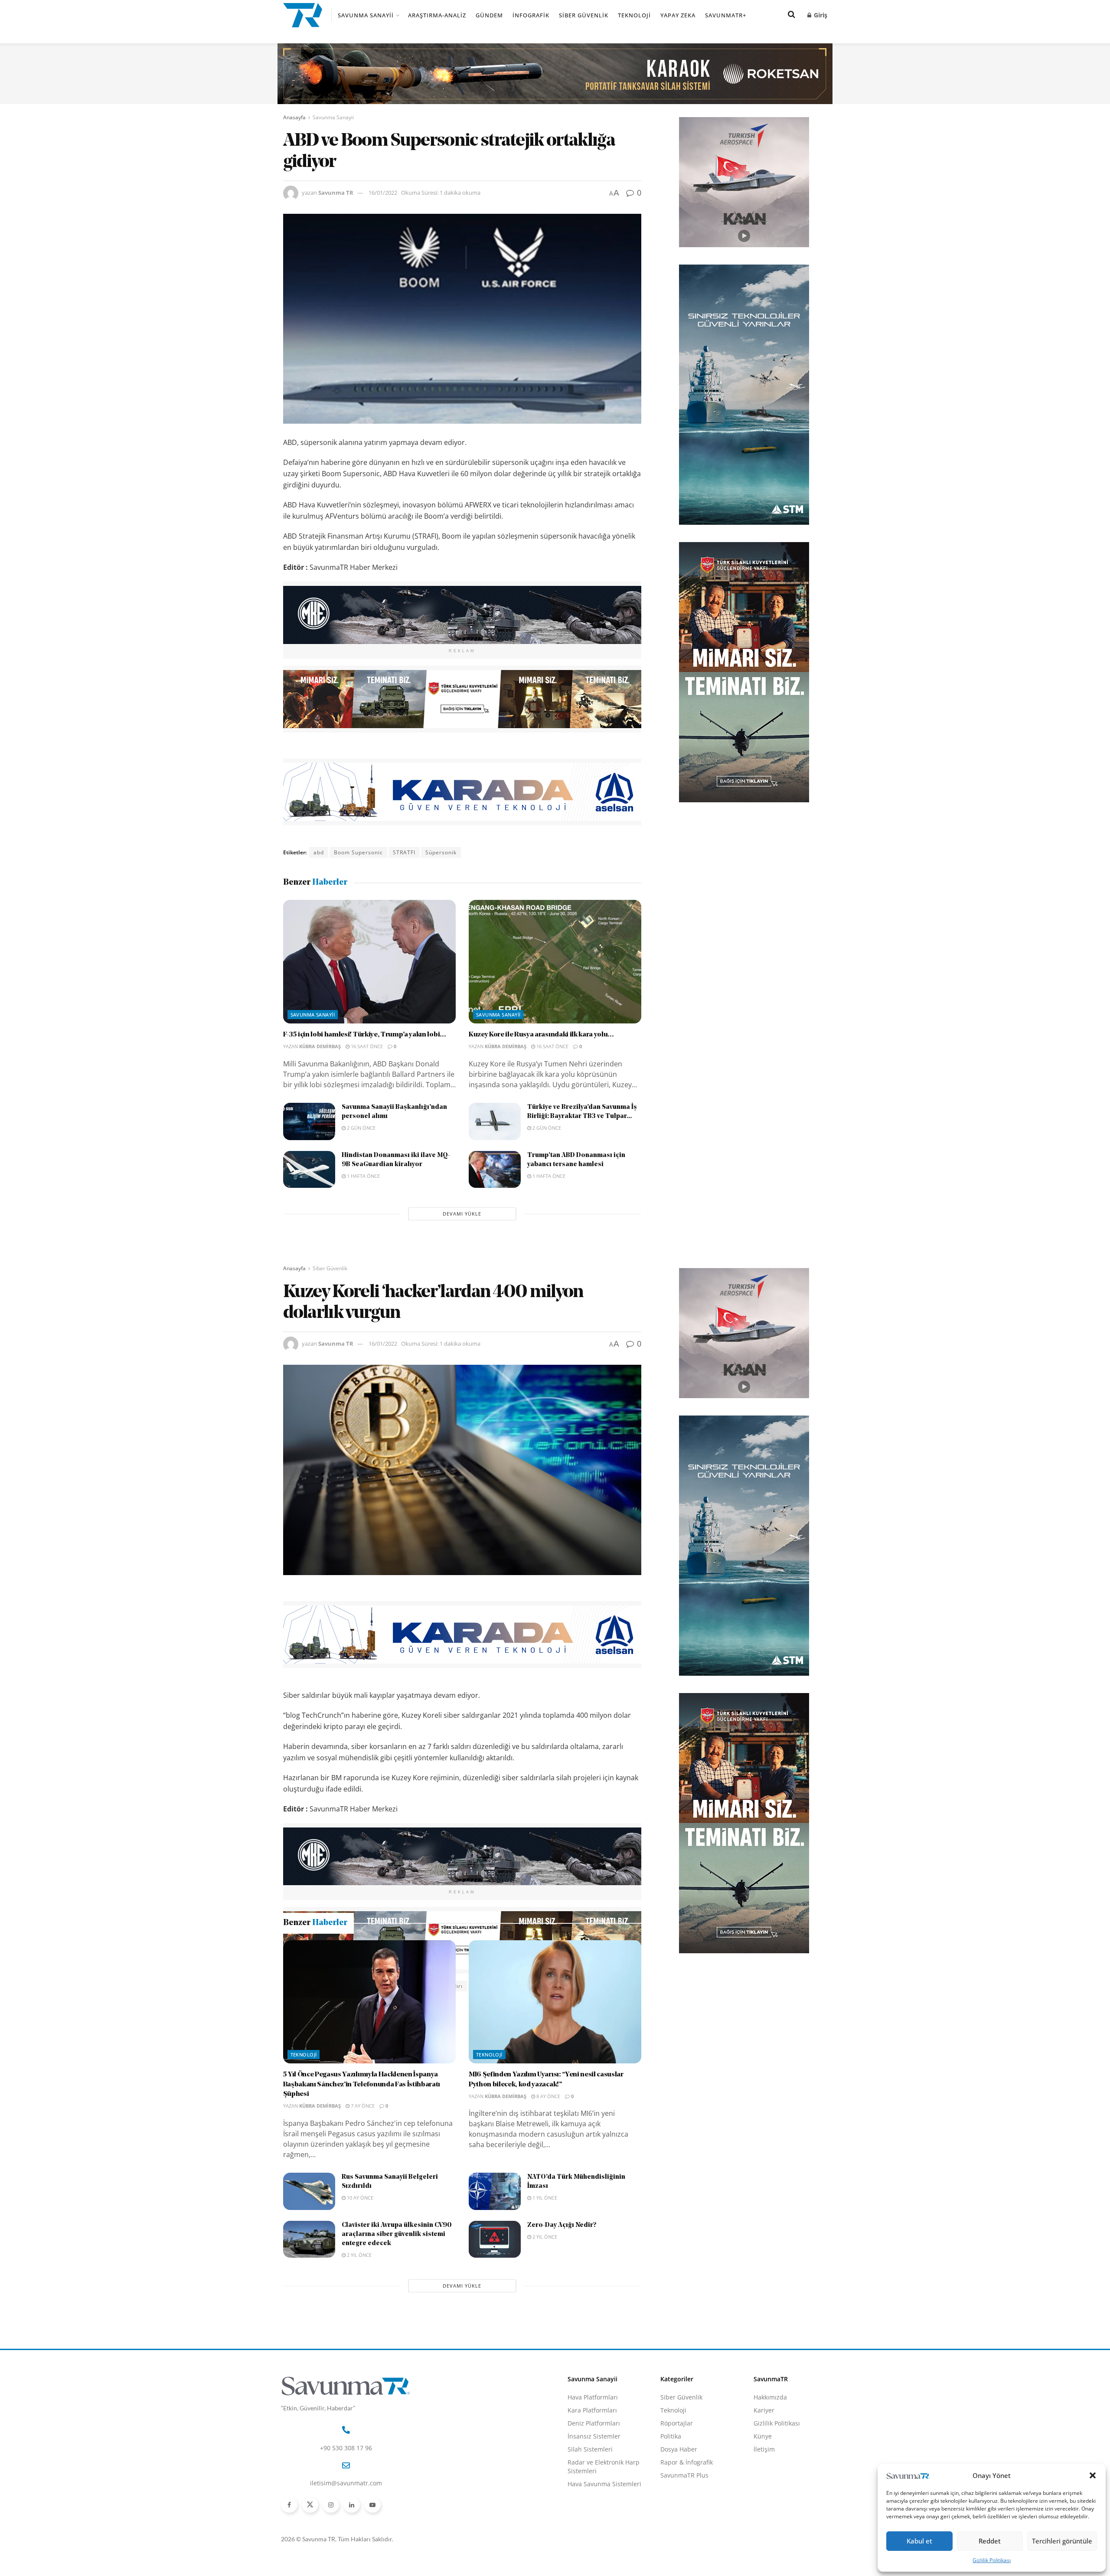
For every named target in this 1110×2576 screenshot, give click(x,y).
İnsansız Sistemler (594, 2530)
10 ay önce (359, 2291)
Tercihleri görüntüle (1062, 2541)
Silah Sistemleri (590, 2543)
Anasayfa (294, 117)
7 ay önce (362, 2199)
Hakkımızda (770, 2491)
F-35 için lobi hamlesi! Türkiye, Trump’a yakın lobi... (365, 1035)
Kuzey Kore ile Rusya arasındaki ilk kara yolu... (541, 1035)
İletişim (764, 2543)
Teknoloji (634, 15)
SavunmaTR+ (726, 15)
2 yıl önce (359, 2349)
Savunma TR (336, 193)
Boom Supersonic (358, 852)
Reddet (990, 2541)
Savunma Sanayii (366, 15)
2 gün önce (361, 1128)
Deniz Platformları (594, 2517)
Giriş (820, 15)
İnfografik (531, 15)
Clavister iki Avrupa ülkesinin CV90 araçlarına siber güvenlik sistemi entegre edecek (397, 2328)
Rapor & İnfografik (687, 2556)
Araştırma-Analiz (437, 15)
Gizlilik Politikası (992, 2560)
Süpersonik (441, 852)
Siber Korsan (491, 1986)
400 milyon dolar (337, 1986)
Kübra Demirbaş (320, 1046)
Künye (763, 2530)
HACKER (382, 1986)
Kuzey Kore (419, 1986)
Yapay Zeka (678, 15)
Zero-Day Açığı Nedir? (562, 2319)
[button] (1093, 2475)
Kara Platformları (592, 2504)
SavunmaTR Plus (684, 2569)
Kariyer (764, 2504)
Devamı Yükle (462, 1214)
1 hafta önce (363, 1176)
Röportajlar (677, 2517)
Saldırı (454, 1986)
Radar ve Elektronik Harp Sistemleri (604, 2560)
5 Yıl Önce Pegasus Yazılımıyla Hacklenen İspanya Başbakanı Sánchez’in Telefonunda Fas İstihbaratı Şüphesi (362, 2178)
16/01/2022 (383, 193)
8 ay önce (548, 2190)
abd (319, 852)
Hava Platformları (593, 2491)
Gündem (489, 15)
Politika (671, 2530)
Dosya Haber (679, 2543)
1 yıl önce (544, 2291)
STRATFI (404, 852)
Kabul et (919, 2541)
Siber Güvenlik (584, 15)
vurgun (528, 1986)
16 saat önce (366, 1046)
